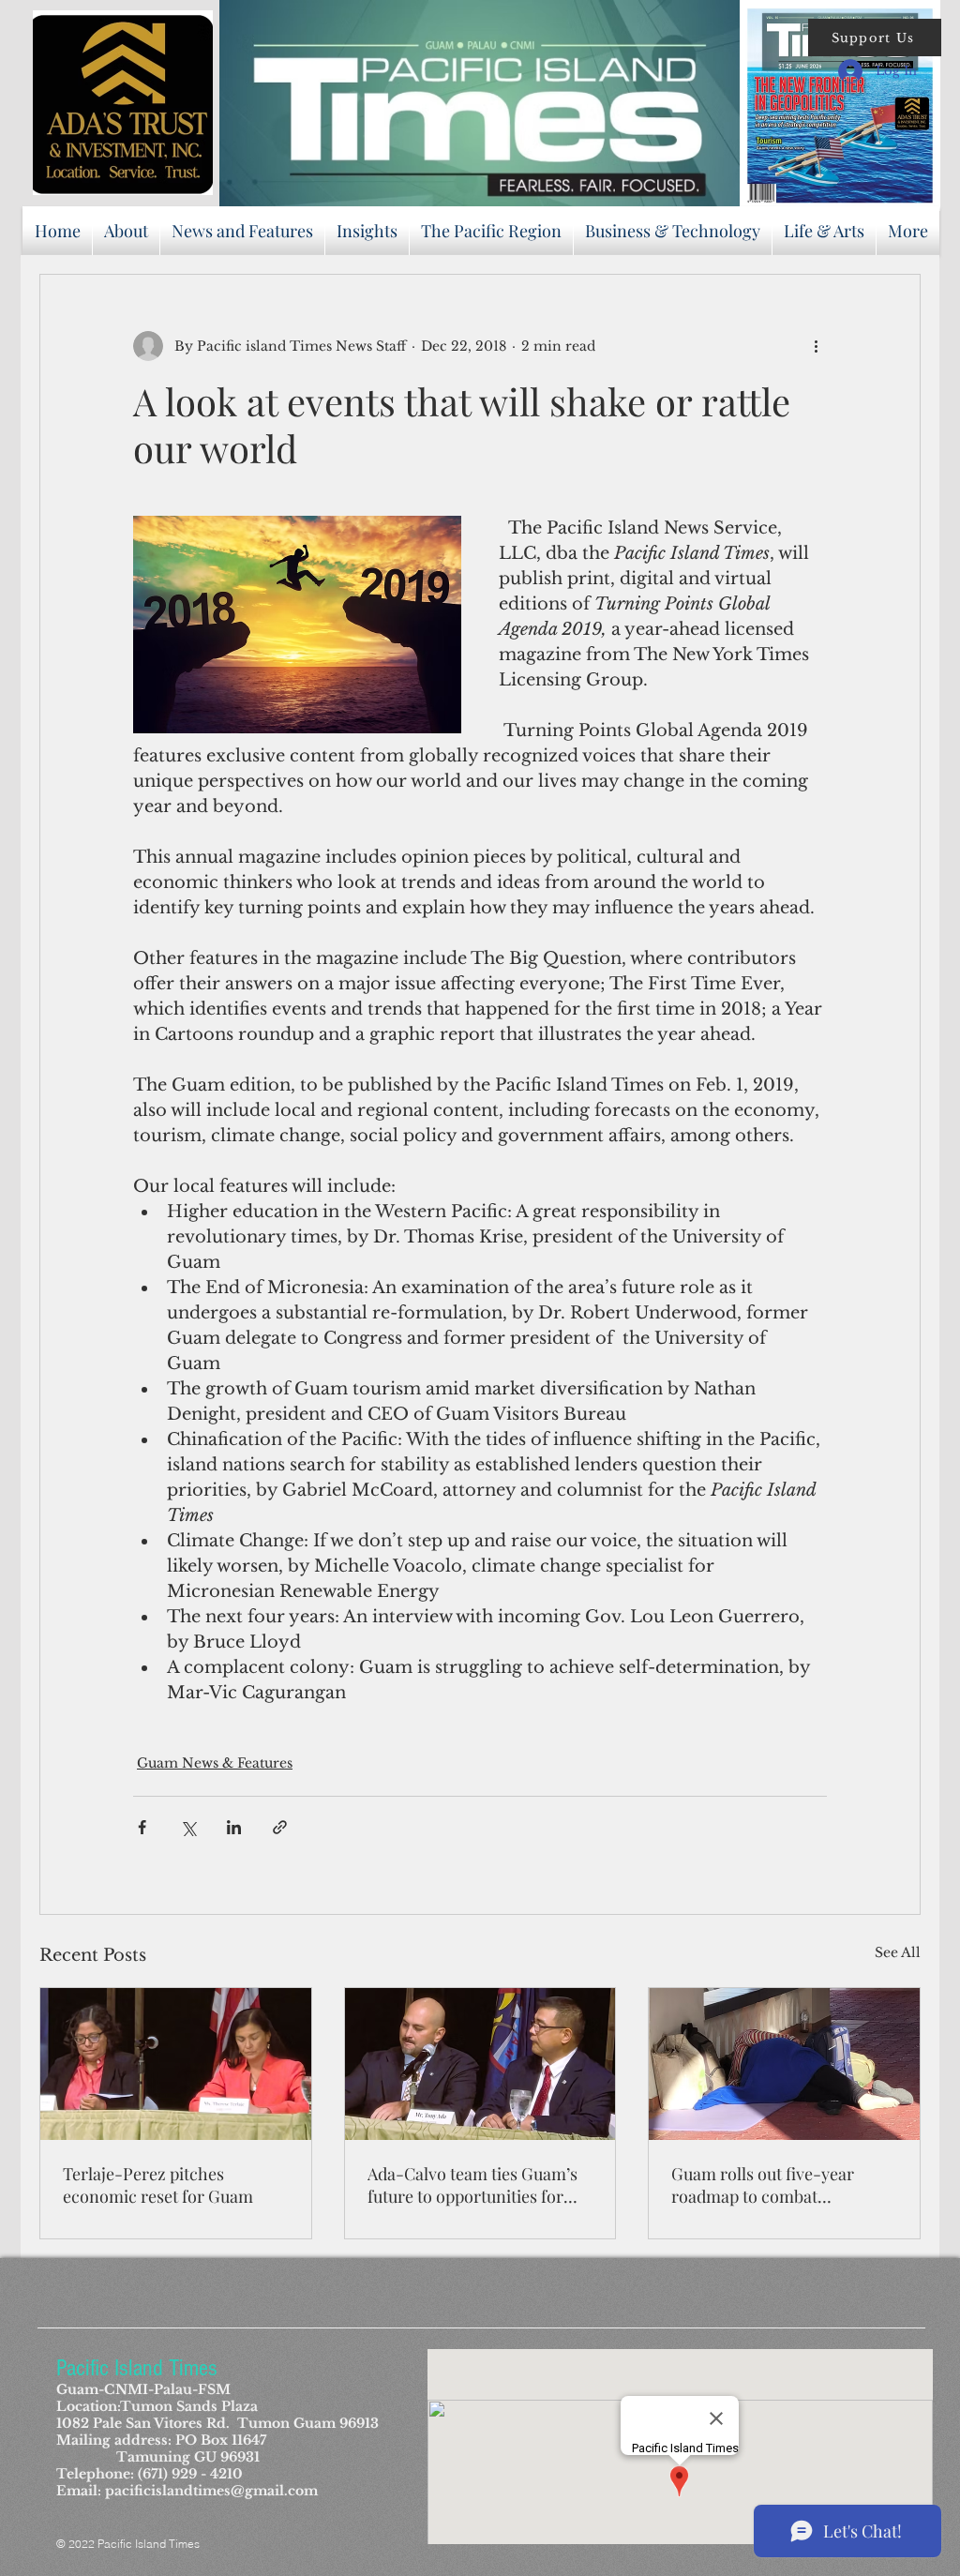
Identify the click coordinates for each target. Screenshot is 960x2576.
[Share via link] (280, 1827)
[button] (875, 38)
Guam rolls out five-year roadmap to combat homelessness (763, 2185)
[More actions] (816, 346)
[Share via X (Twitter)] (188, 1827)
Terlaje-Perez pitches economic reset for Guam (158, 2185)
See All (898, 1952)
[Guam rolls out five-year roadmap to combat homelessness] (784, 2064)
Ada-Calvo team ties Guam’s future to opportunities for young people (472, 2185)
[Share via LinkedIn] (234, 1827)
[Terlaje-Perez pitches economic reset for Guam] (176, 2064)
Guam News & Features (215, 1763)
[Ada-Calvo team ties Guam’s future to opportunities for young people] (480, 2064)
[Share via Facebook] (142, 1827)
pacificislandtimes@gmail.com (211, 2491)
